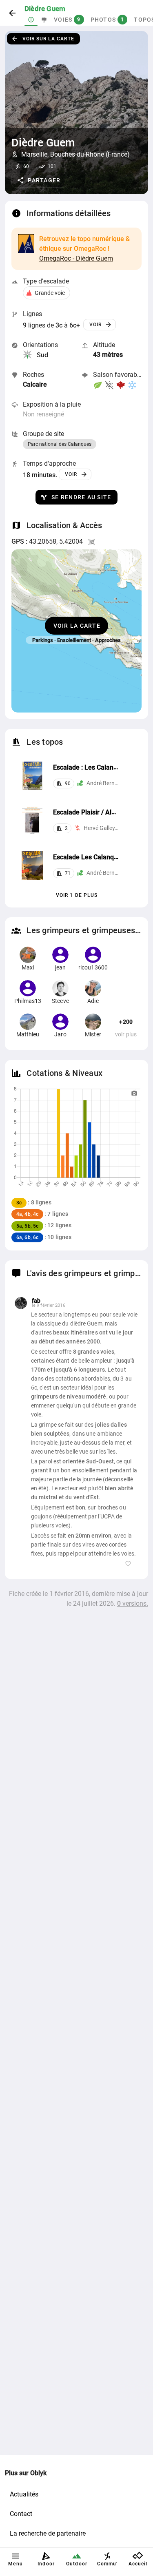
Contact (21, 2514)
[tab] (31, 20)
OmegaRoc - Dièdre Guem (76, 258)
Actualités (24, 2494)
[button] (39, 180)
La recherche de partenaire (48, 2533)
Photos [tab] (108, 20)
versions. (133, 1603)
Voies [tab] (67, 20)
